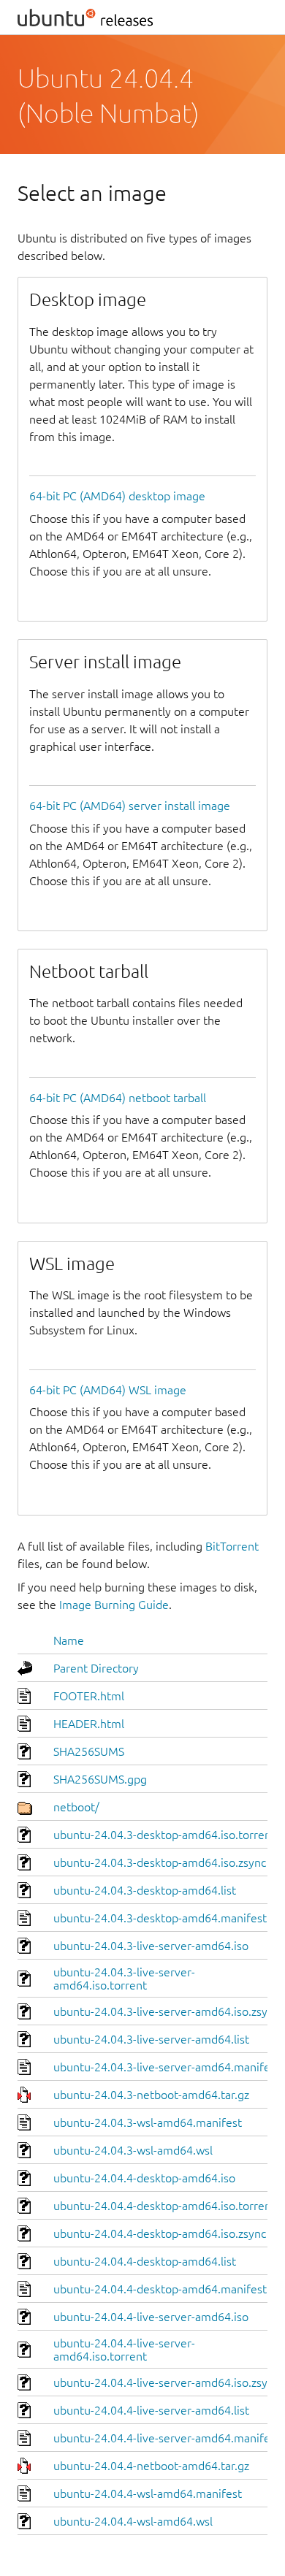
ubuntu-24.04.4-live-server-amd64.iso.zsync (166, 2382)
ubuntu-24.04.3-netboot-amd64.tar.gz (151, 2095)
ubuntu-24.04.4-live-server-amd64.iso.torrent (124, 2350)
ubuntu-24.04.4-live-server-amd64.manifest (167, 2438)
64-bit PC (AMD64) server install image (130, 806)
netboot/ (76, 1807)
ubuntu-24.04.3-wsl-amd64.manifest (148, 2122)
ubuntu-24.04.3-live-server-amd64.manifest (167, 2067)
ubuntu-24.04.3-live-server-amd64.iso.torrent (124, 1979)
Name (69, 1640)
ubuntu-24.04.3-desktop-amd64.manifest (160, 1918)
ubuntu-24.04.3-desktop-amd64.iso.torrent (164, 1835)
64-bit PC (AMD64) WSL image (108, 1390)
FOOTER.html (89, 1696)
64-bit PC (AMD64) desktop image (117, 496)
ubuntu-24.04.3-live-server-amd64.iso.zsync (166, 2011)
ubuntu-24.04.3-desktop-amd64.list (145, 1890)
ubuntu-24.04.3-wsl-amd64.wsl (133, 2150)
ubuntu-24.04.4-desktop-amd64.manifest (160, 2289)
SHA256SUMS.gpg (100, 1779)
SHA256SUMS (89, 1751)
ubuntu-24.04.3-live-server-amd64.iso (151, 1946)
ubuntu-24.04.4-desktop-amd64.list (145, 2261)
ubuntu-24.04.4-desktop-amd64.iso (144, 2178)
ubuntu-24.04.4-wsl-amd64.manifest (148, 2493)
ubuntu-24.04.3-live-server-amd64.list (151, 2039)
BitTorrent (232, 1546)
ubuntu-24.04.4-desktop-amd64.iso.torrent (164, 2206)
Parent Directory (96, 1668)
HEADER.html (89, 1724)
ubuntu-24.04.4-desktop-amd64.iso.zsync (160, 2233)
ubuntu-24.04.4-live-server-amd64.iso (151, 2317)
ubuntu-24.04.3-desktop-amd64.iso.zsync (160, 1862)
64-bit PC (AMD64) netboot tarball (118, 1098)
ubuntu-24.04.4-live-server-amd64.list (151, 2410)
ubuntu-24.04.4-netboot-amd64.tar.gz (151, 2466)
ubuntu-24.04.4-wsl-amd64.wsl (133, 2521)
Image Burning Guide (114, 1605)
